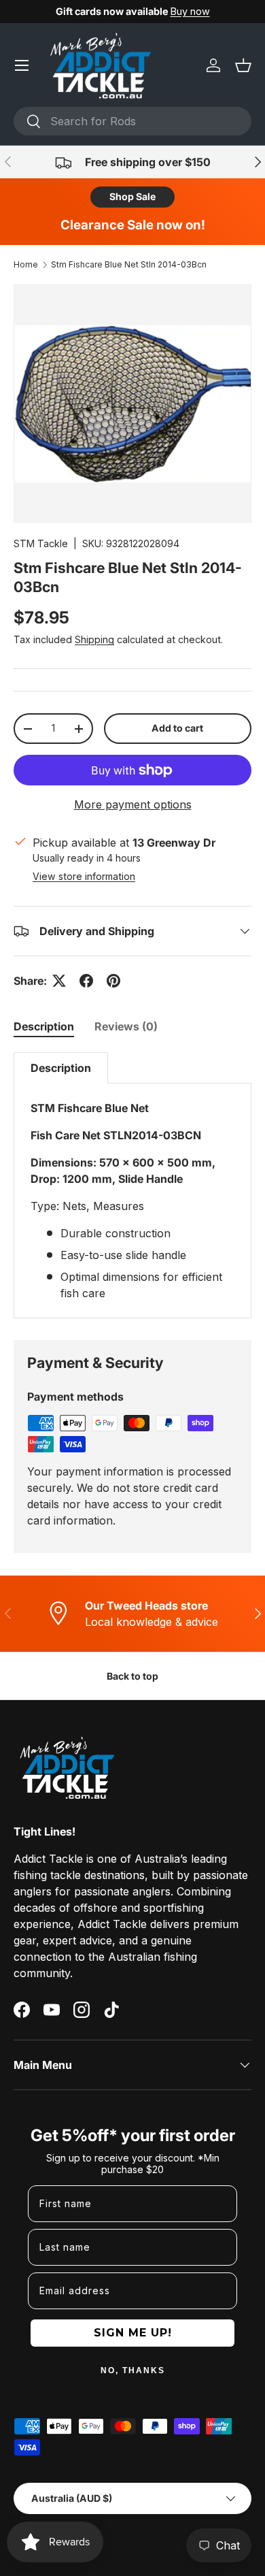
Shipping (94, 639)
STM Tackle (41, 543)
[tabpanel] (132, 1185)
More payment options (133, 804)
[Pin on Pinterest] (113, 981)
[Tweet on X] (59, 981)
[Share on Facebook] (86, 981)
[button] (243, 65)
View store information (84, 876)
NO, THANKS (133, 2370)
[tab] (44, 1026)
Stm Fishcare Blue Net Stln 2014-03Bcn (129, 264)
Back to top (132, 1676)
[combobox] (132, 121)
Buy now (190, 11)
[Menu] (22, 65)
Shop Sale (132, 196)
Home (26, 264)
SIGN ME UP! (133, 2333)
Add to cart (177, 728)
